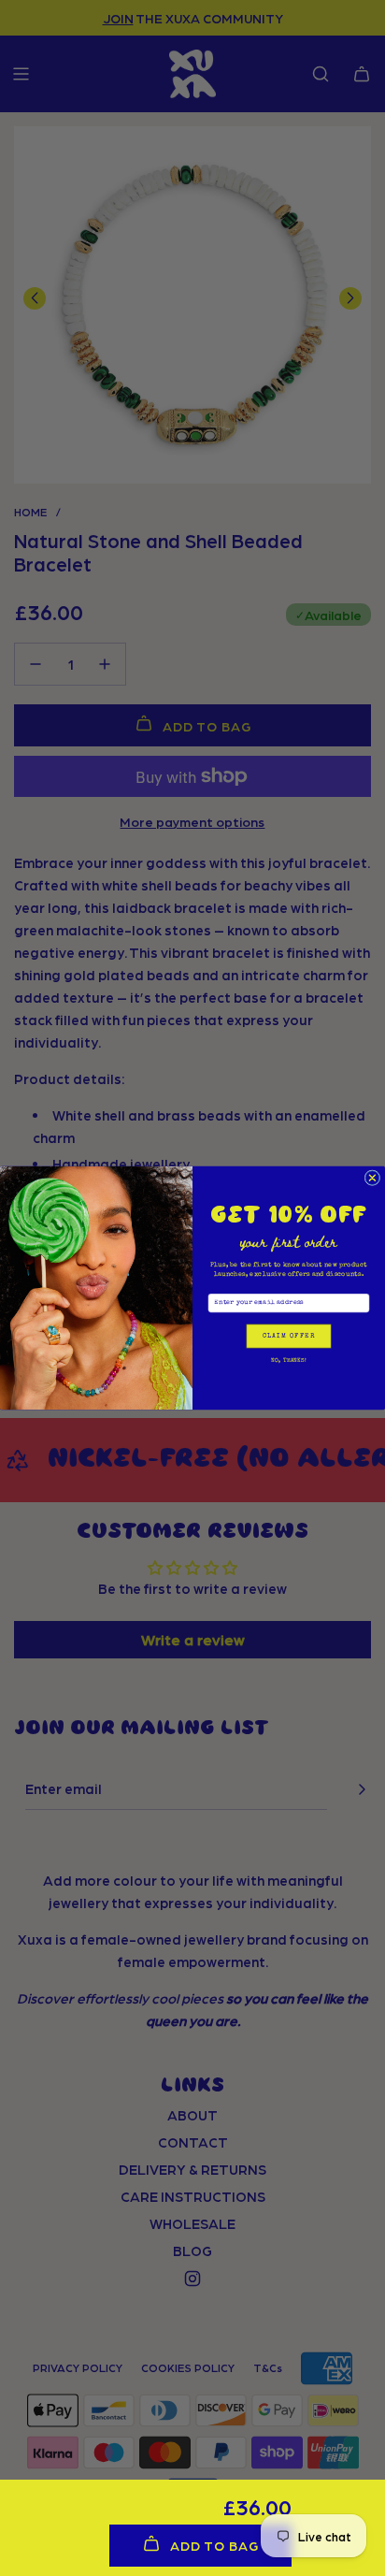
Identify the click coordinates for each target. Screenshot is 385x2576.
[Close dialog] (372, 1178)
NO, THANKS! (289, 1360)
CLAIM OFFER (289, 1336)
